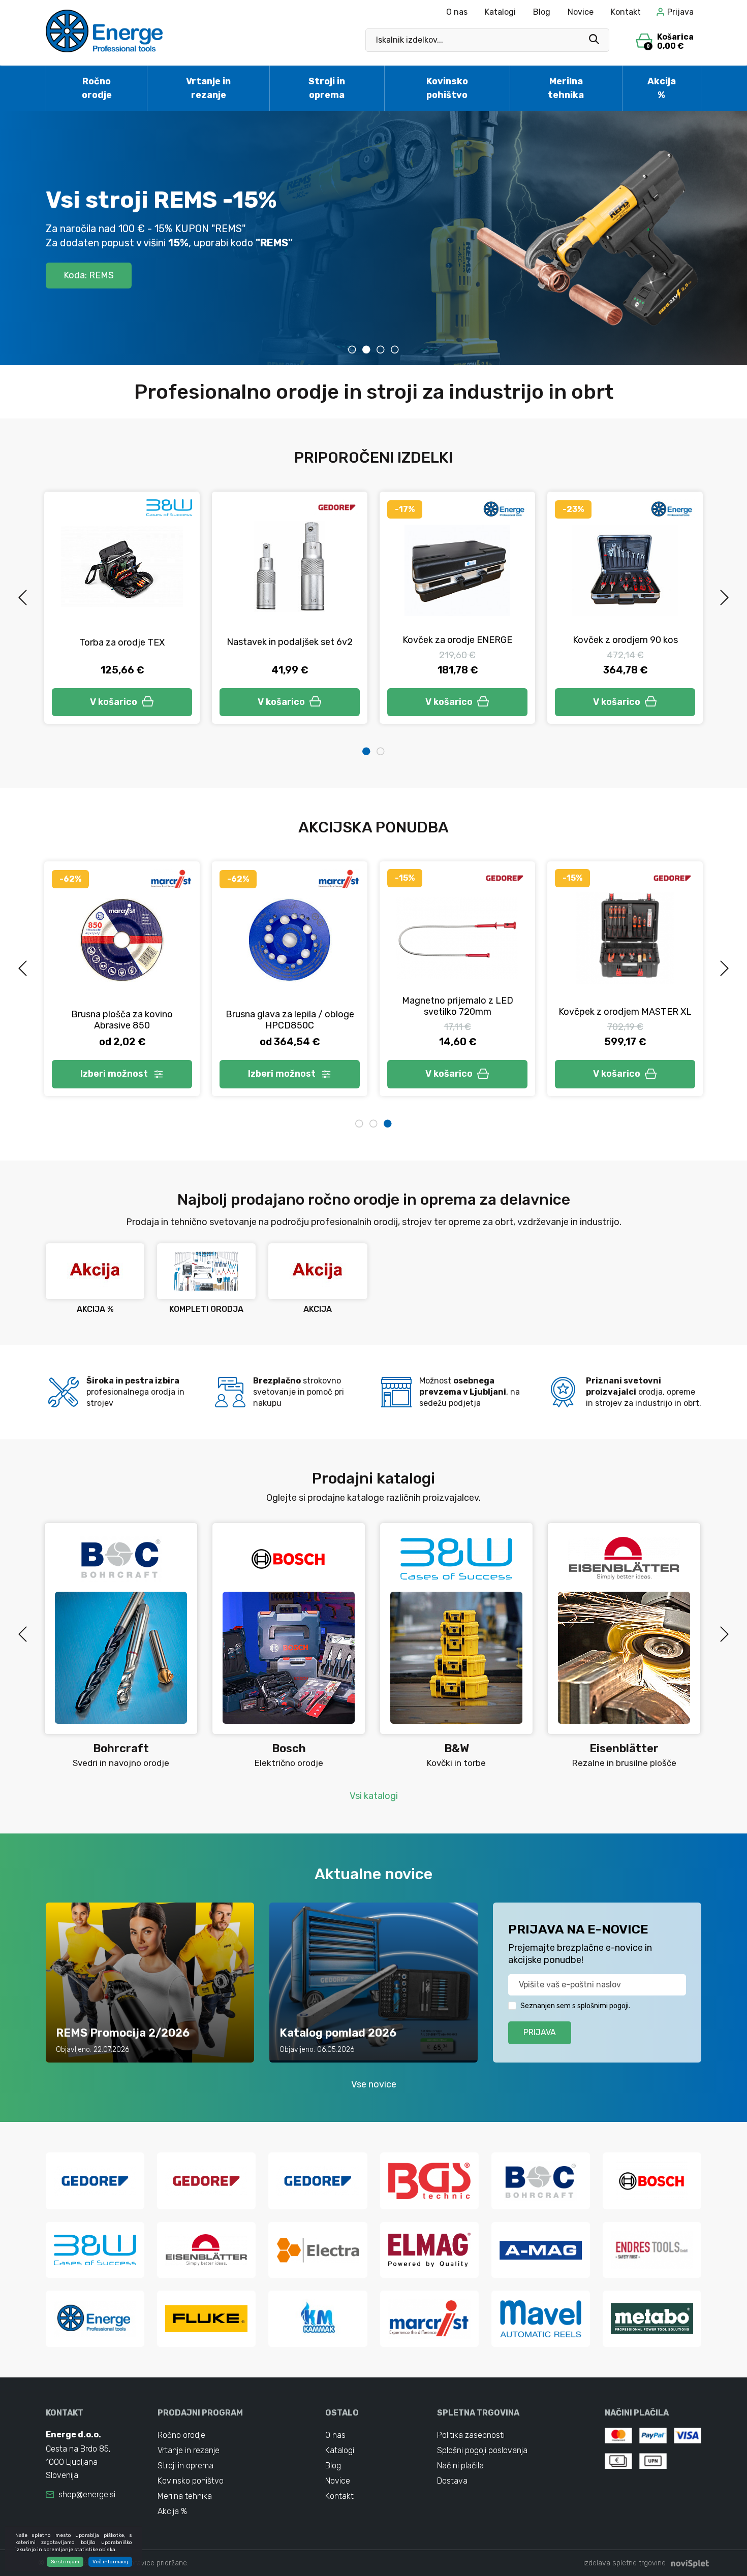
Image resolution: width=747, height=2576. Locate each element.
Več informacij (110, 2562)
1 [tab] (352, 349)
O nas (457, 12)
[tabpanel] (373, 238)
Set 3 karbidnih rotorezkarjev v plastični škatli (625, 1006)
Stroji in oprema (327, 88)
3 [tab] (381, 349)
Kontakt (626, 12)
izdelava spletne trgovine (625, 2563)
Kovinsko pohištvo (447, 88)
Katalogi (500, 12)
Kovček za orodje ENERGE (290, 640)
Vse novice (374, 2084)
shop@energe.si (87, 2494)
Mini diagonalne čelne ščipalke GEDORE (625, 634)
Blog (542, 12)
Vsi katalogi (374, 1796)
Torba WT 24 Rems (457, 1012)
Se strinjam (65, 2562)
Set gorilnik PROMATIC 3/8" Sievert (122, 1011)
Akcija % (662, 88)
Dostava (452, 2481)
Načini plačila (460, 2466)
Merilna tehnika (566, 88)
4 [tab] (395, 349)
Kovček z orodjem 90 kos (458, 640)
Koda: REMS (89, 275)
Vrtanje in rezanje (208, 88)
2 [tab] (366, 349)
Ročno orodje (97, 88)
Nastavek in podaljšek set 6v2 (122, 642)
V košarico (114, 702)
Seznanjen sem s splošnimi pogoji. (575, 2006)
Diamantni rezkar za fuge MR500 (290, 1020)
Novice (581, 12)
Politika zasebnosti (471, 2435)
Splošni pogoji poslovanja (482, 2450)
